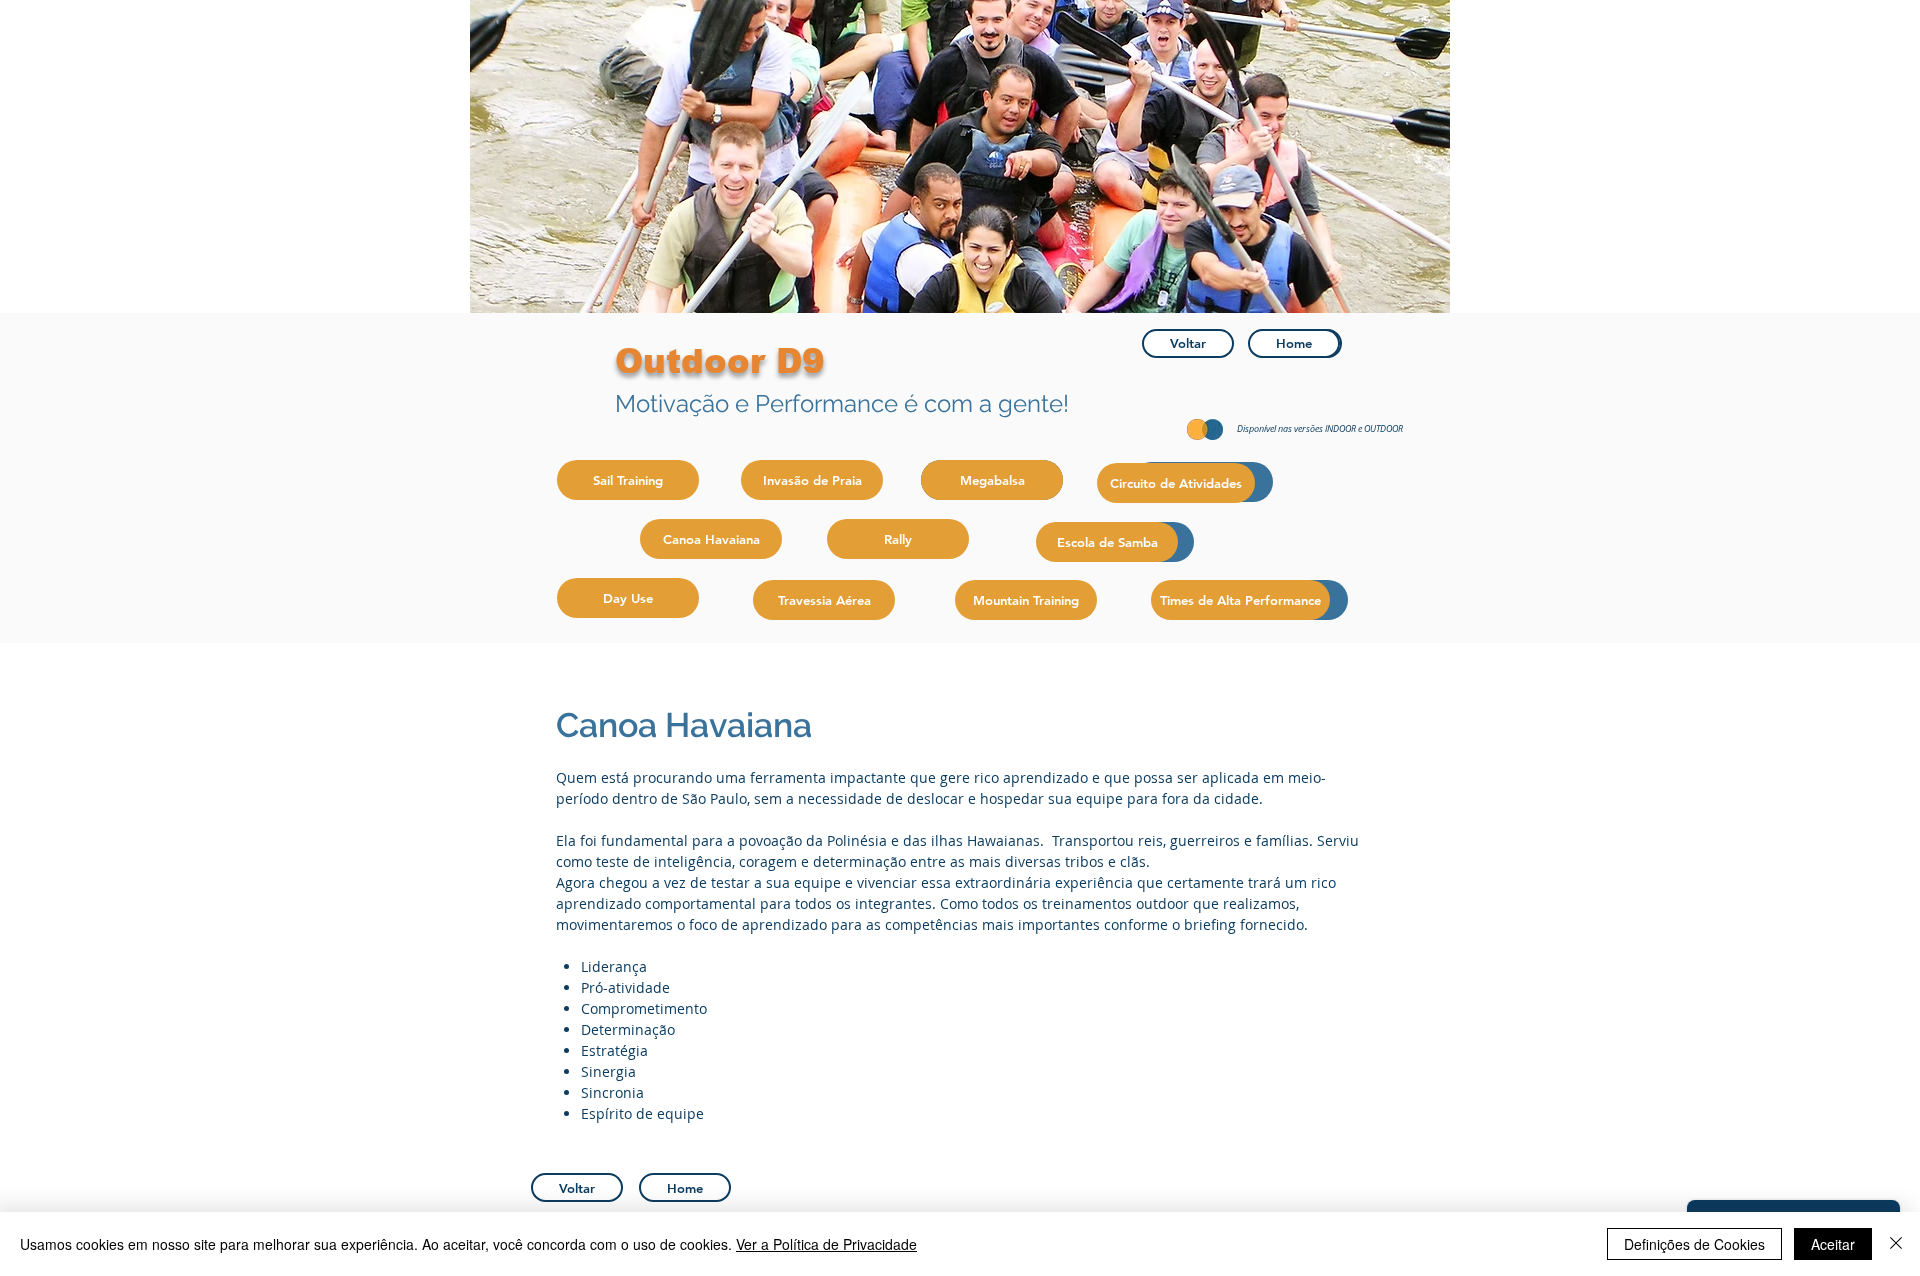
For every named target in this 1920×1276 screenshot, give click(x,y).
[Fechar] (1896, 1244)
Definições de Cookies (1694, 1244)
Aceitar (1833, 1244)
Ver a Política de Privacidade (826, 1244)
